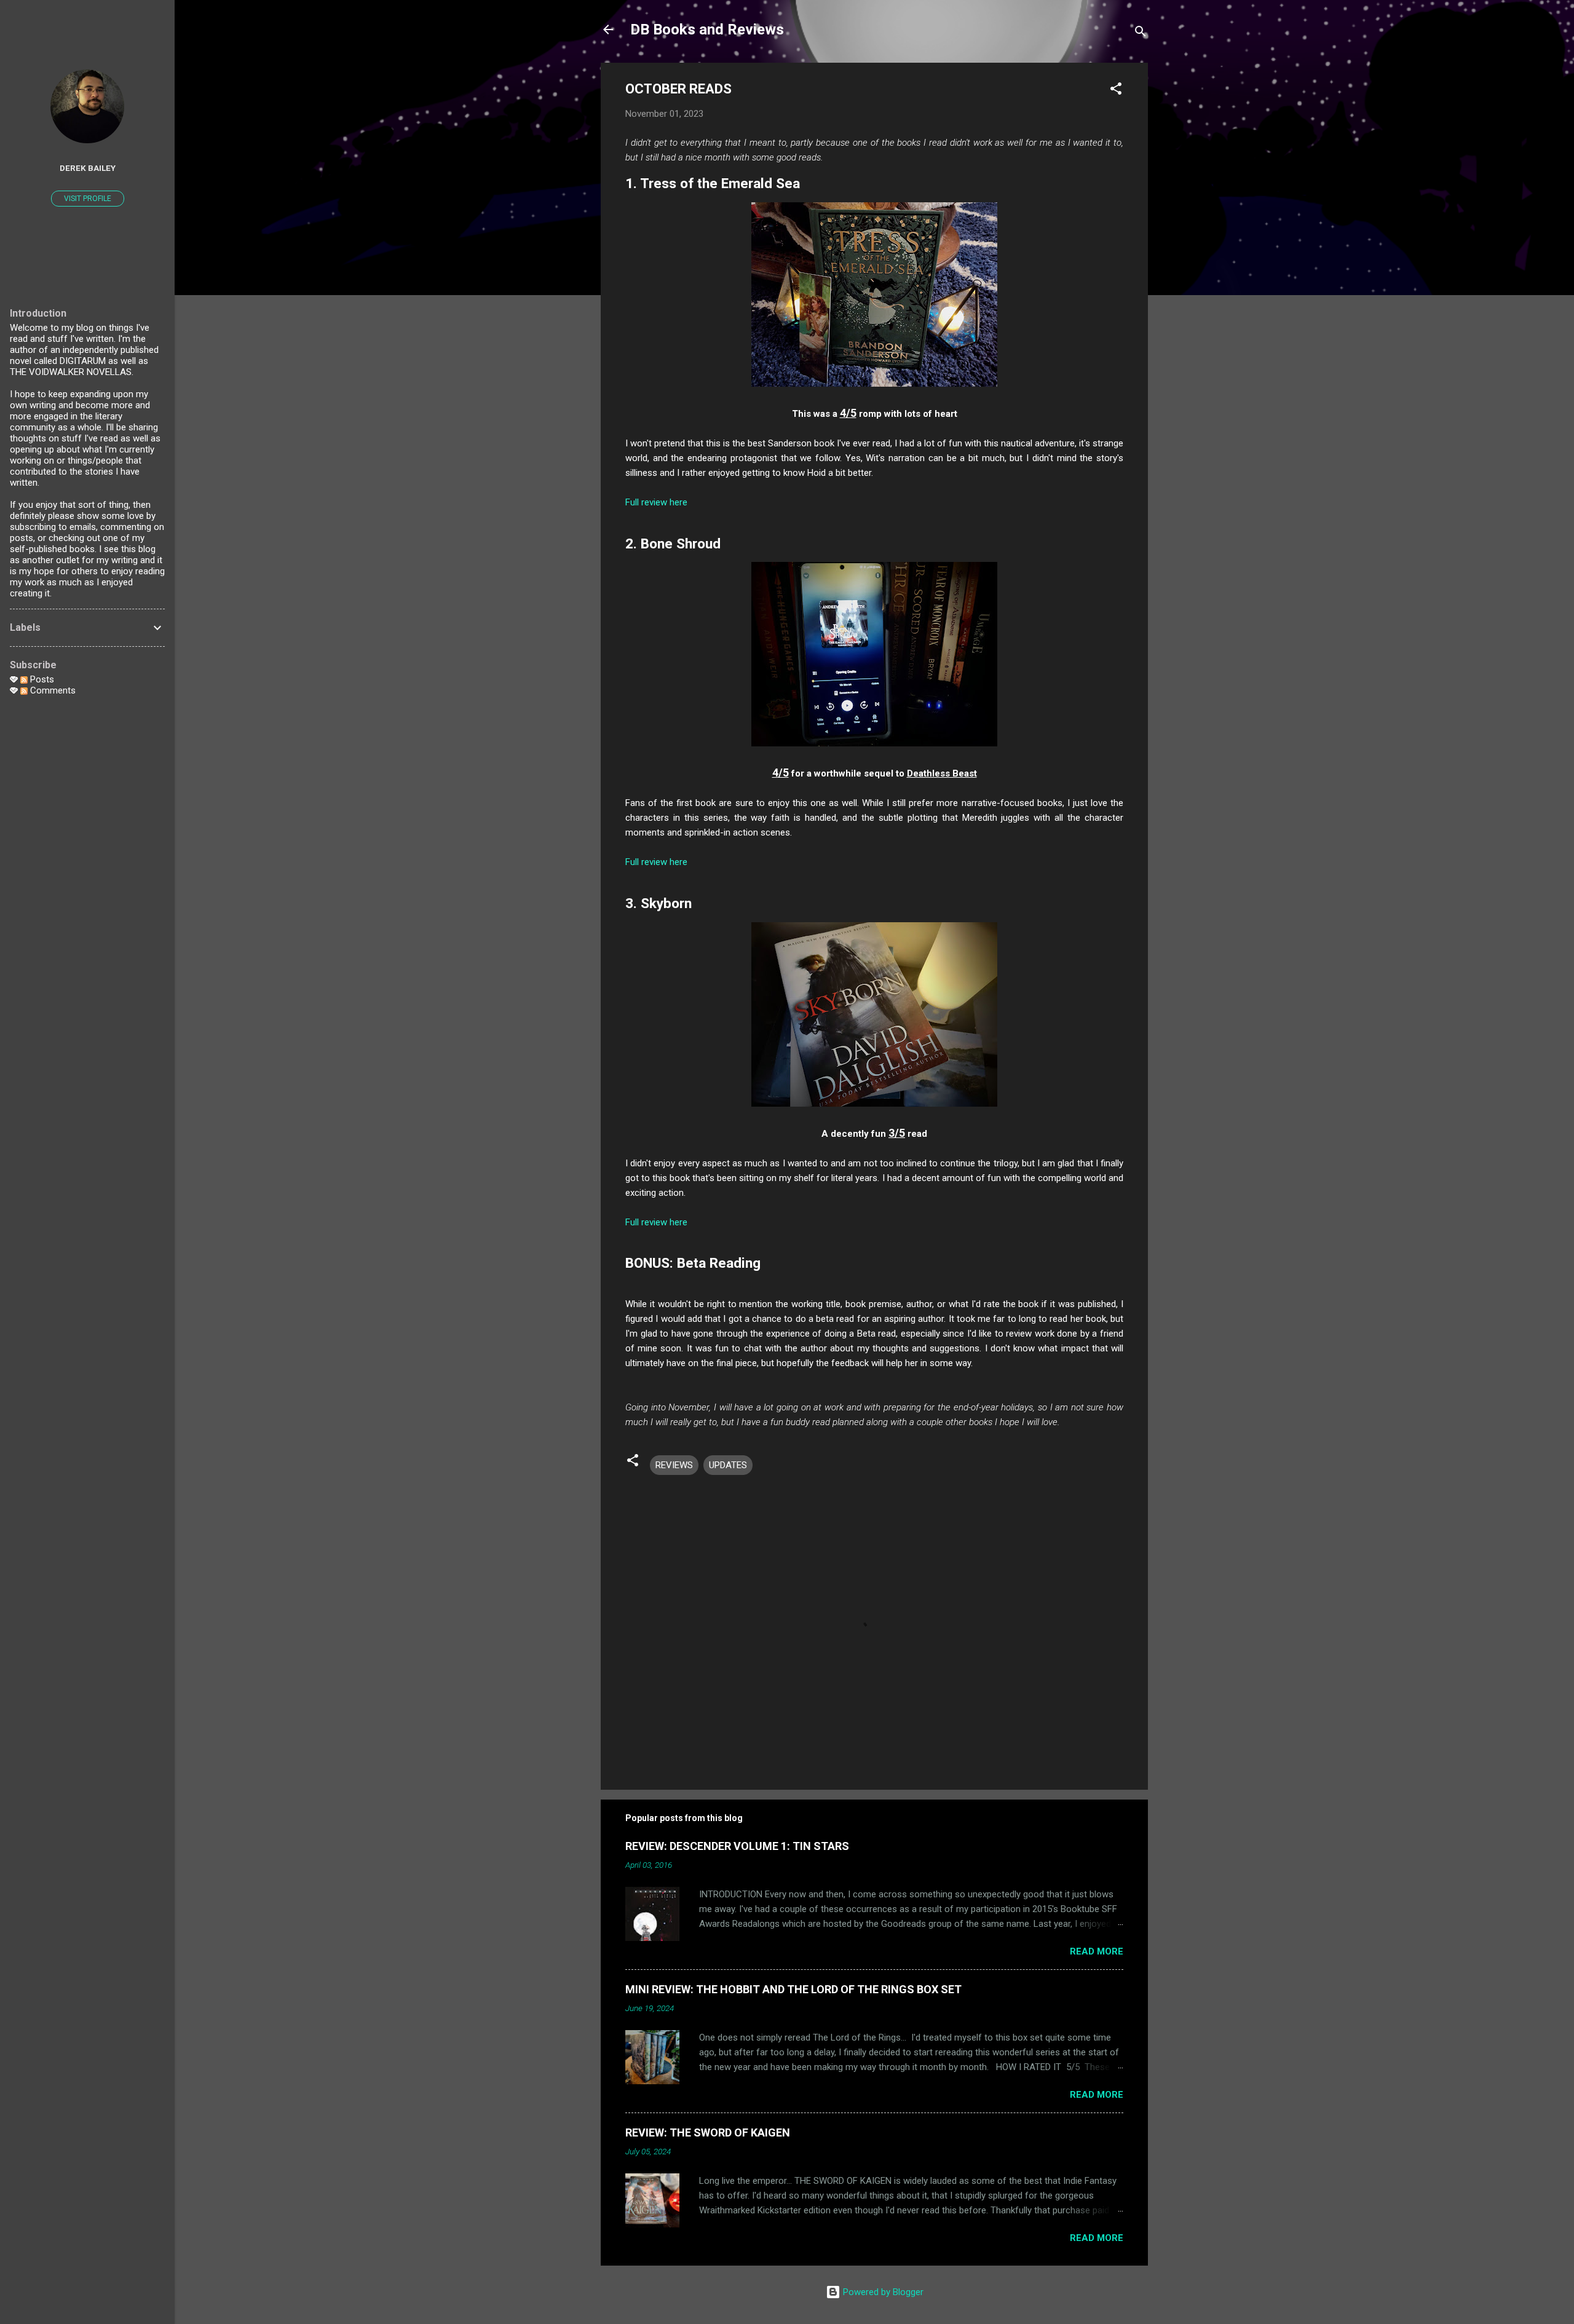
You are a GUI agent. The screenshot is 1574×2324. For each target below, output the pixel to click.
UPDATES (728, 1465)
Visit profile (88, 199)
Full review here (656, 502)
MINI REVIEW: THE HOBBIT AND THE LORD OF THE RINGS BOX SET (793, 1989)
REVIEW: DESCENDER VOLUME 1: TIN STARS (737, 1846)
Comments (52, 690)
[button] (1116, 91)
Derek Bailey (88, 168)
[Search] (1141, 34)
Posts (41, 679)
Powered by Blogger (882, 2292)
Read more (1097, 1951)
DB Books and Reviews (707, 30)
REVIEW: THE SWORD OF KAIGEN (708, 2132)
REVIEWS (674, 1465)
